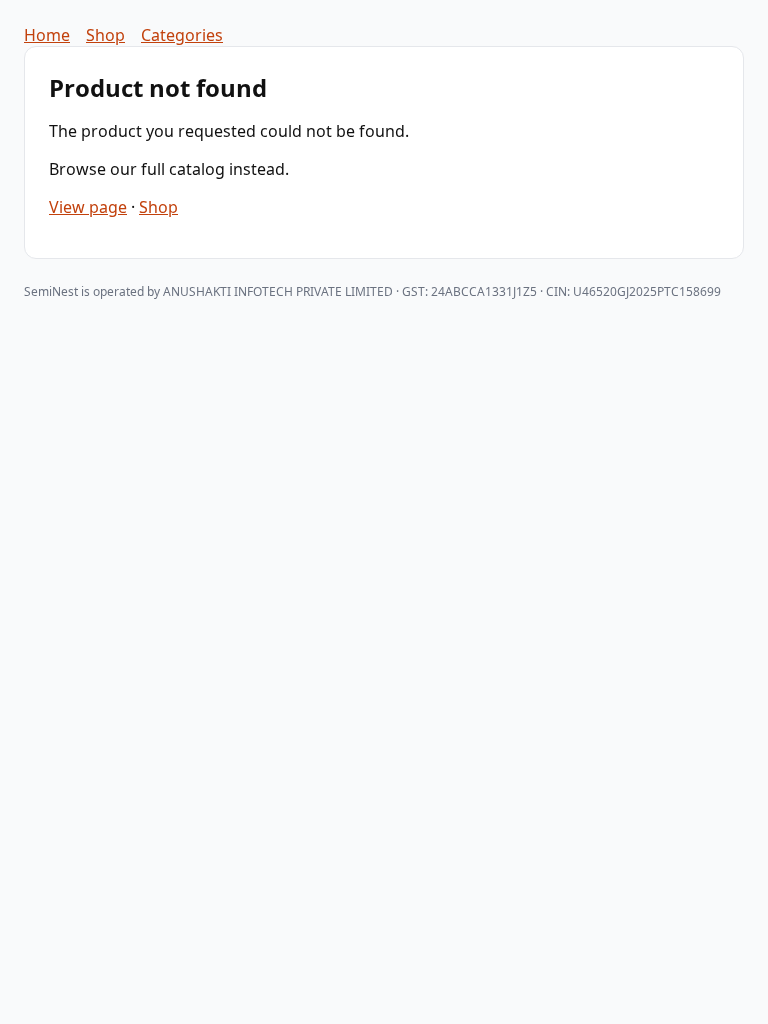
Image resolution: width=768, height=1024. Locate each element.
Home (47, 35)
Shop (105, 35)
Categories (182, 35)
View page (88, 207)
